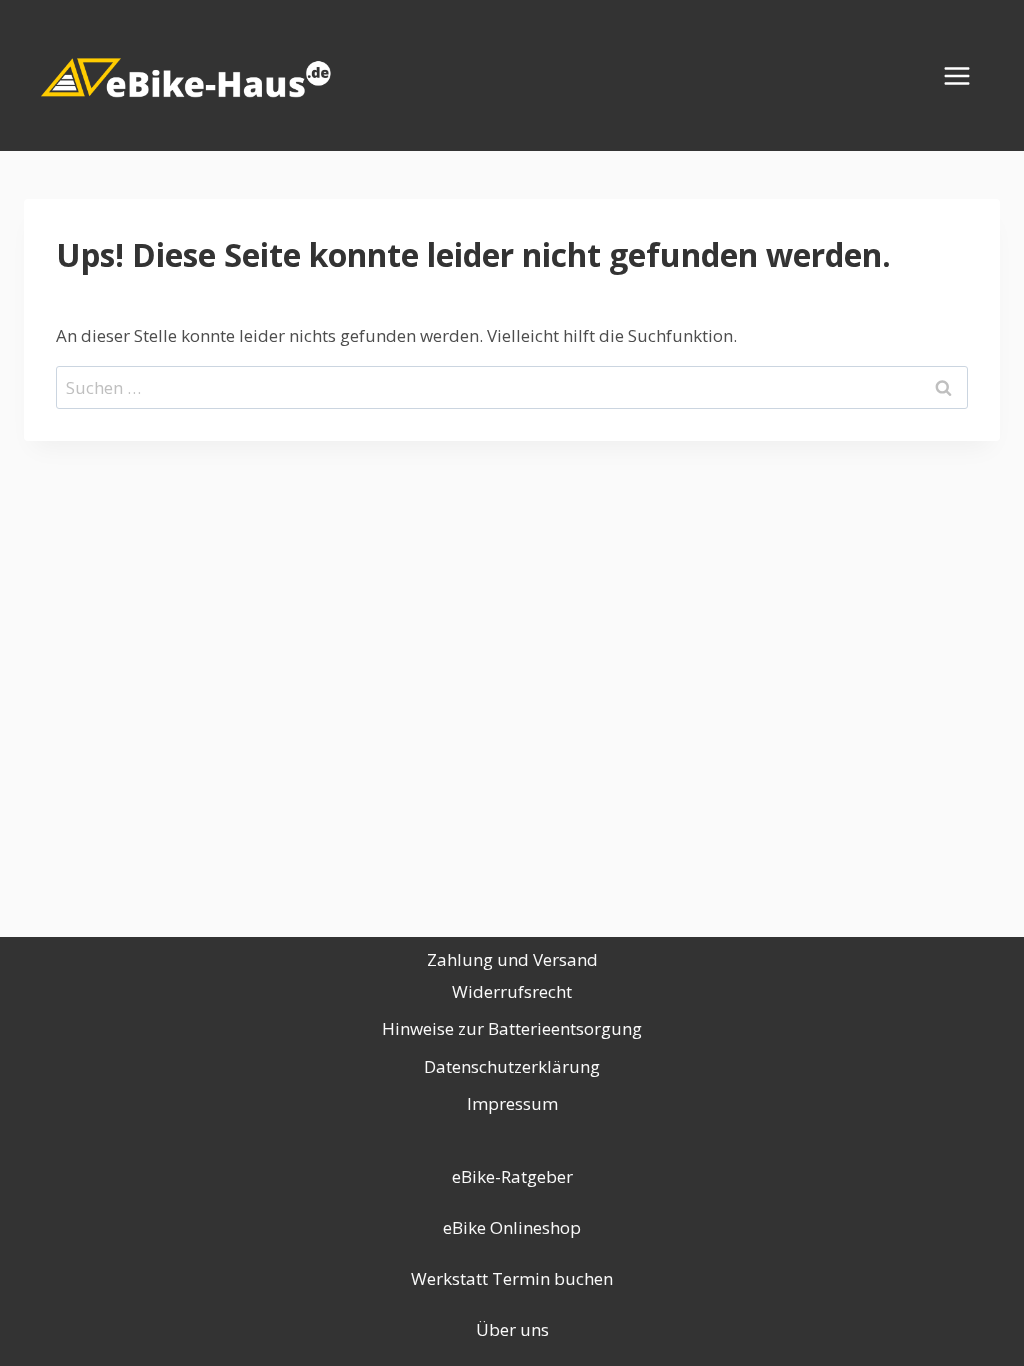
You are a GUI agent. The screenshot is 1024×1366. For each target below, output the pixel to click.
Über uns (512, 1329)
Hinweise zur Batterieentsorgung (512, 1028)
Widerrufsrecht (512, 991)
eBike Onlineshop (512, 1227)
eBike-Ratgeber (512, 1176)
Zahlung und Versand (512, 959)
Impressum (512, 1103)
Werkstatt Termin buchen (512, 1278)
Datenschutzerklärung (512, 1066)
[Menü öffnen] (967, 75)
